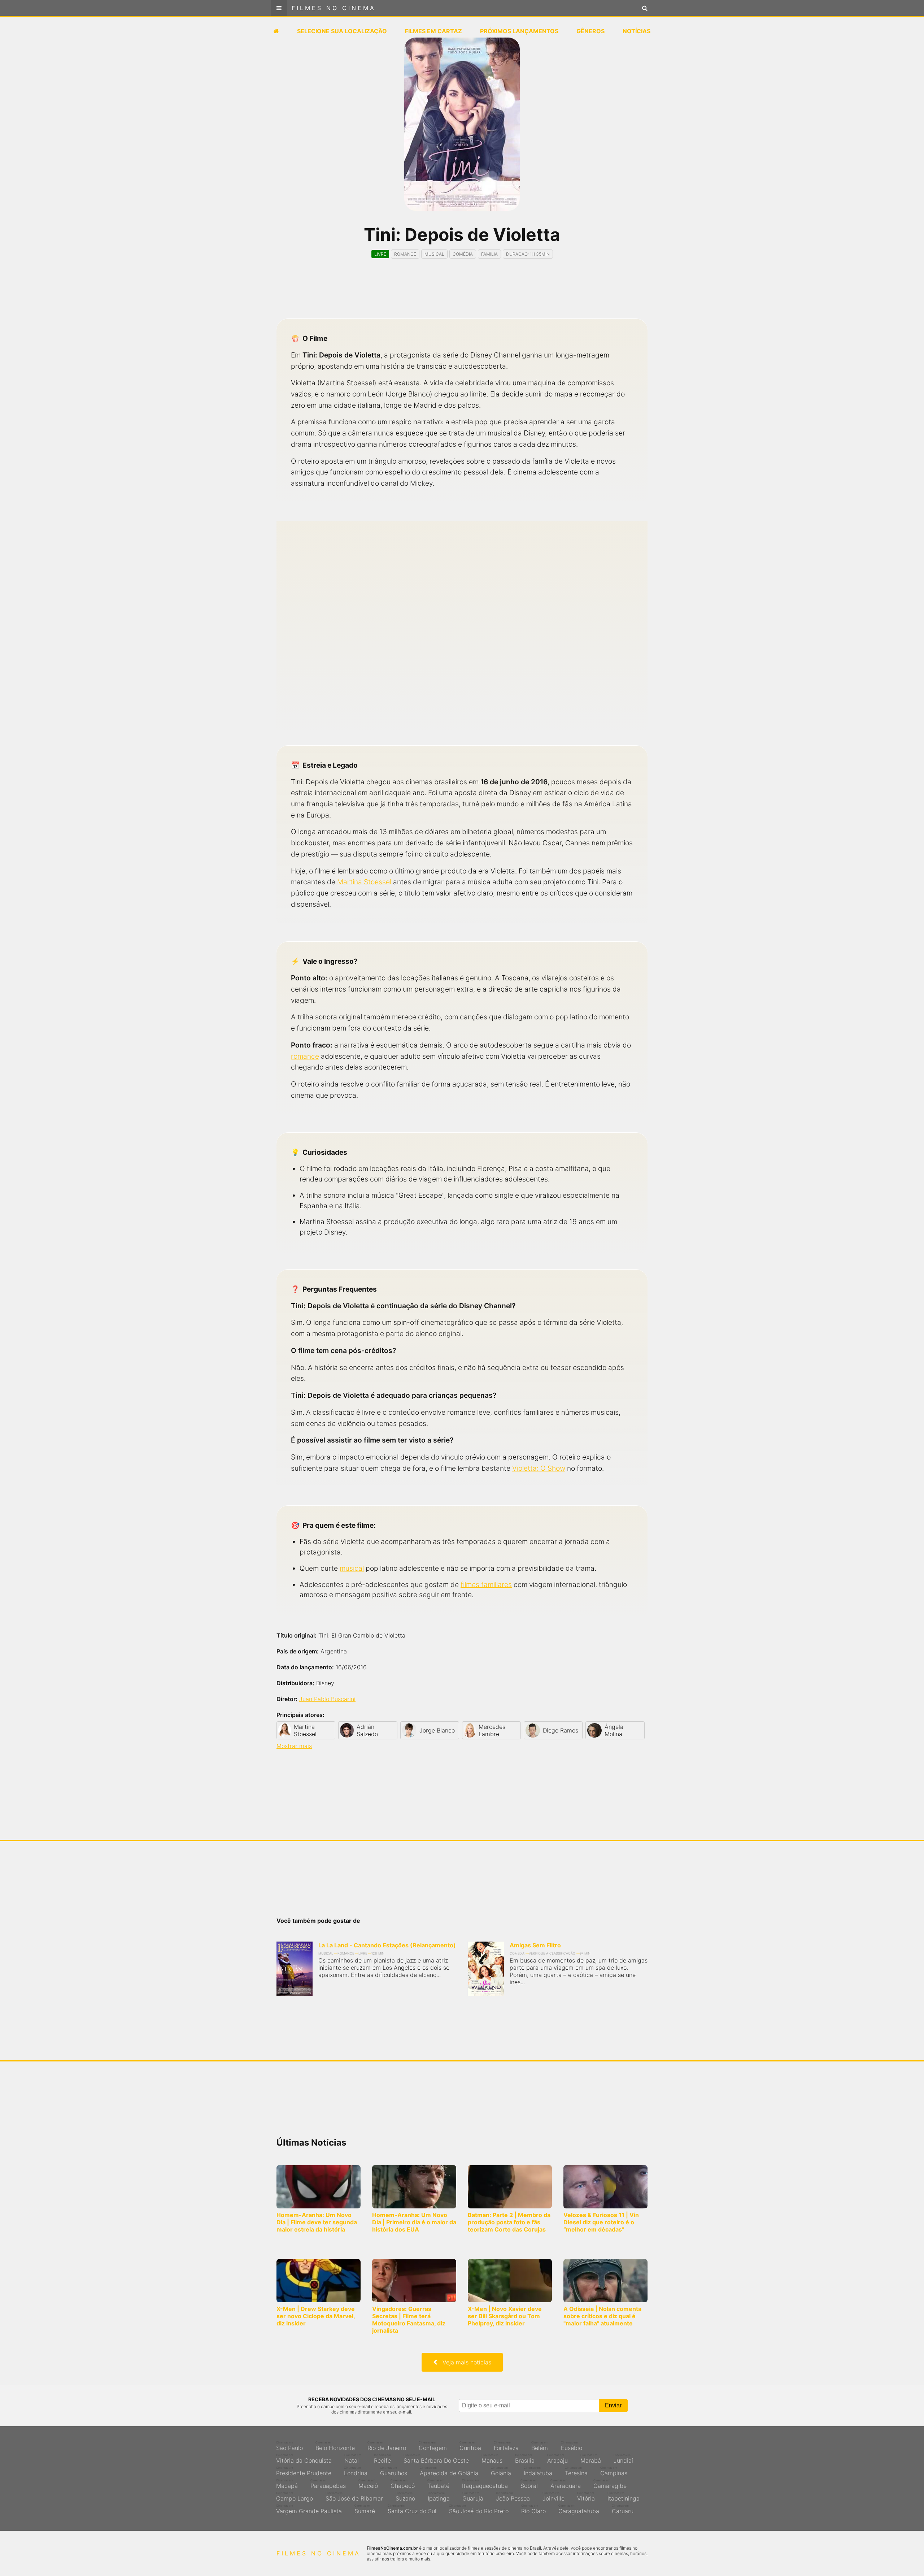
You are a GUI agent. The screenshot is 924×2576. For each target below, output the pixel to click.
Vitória (586, 2497)
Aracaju (557, 2459)
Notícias (637, 31)
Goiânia (501, 2471)
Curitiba (470, 2446)
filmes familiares (486, 1584)
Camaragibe (610, 2484)
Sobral (529, 2484)
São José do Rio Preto (479, 2509)
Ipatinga (439, 2497)
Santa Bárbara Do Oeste (436, 2459)
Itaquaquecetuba (485, 2484)
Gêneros (590, 31)
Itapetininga (624, 2497)
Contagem (433, 2446)
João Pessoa (513, 2497)
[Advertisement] (462, 295)
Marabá (591, 2459)
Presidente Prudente (304, 2471)
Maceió (368, 2484)
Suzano (405, 2497)
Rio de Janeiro (387, 2446)
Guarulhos (394, 2471)
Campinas (614, 2471)
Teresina (576, 2471)
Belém (540, 2446)
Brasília (525, 2459)
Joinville (553, 2497)
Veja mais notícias (464, 2362)
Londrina (356, 2471)
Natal (353, 2459)
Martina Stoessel (364, 882)
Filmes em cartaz (433, 31)
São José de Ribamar (354, 2497)
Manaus (492, 2459)
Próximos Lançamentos (519, 31)
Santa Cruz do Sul (412, 2509)
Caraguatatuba (579, 2509)
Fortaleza (506, 2446)
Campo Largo (295, 2497)
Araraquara (566, 2484)
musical (352, 1568)
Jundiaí (623, 2459)
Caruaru (623, 2509)
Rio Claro (533, 2509)
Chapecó (403, 2484)
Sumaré (365, 2509)
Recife (382, 2459)
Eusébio (572, 2446)
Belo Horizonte (335, 2446)
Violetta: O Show (539, 1468)
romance (305, 1056)
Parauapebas (328, 2484)
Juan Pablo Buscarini (327, 1699)
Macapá (287, 2484)
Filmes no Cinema (334, 8)
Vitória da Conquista (304, 2459)
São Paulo (289, 2446)
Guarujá (473, 2497)
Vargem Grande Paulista (309, 2509)
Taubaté (438, 2484)
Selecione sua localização (342, 31)
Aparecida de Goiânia (449, 2471)
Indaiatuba (538, 2471)
